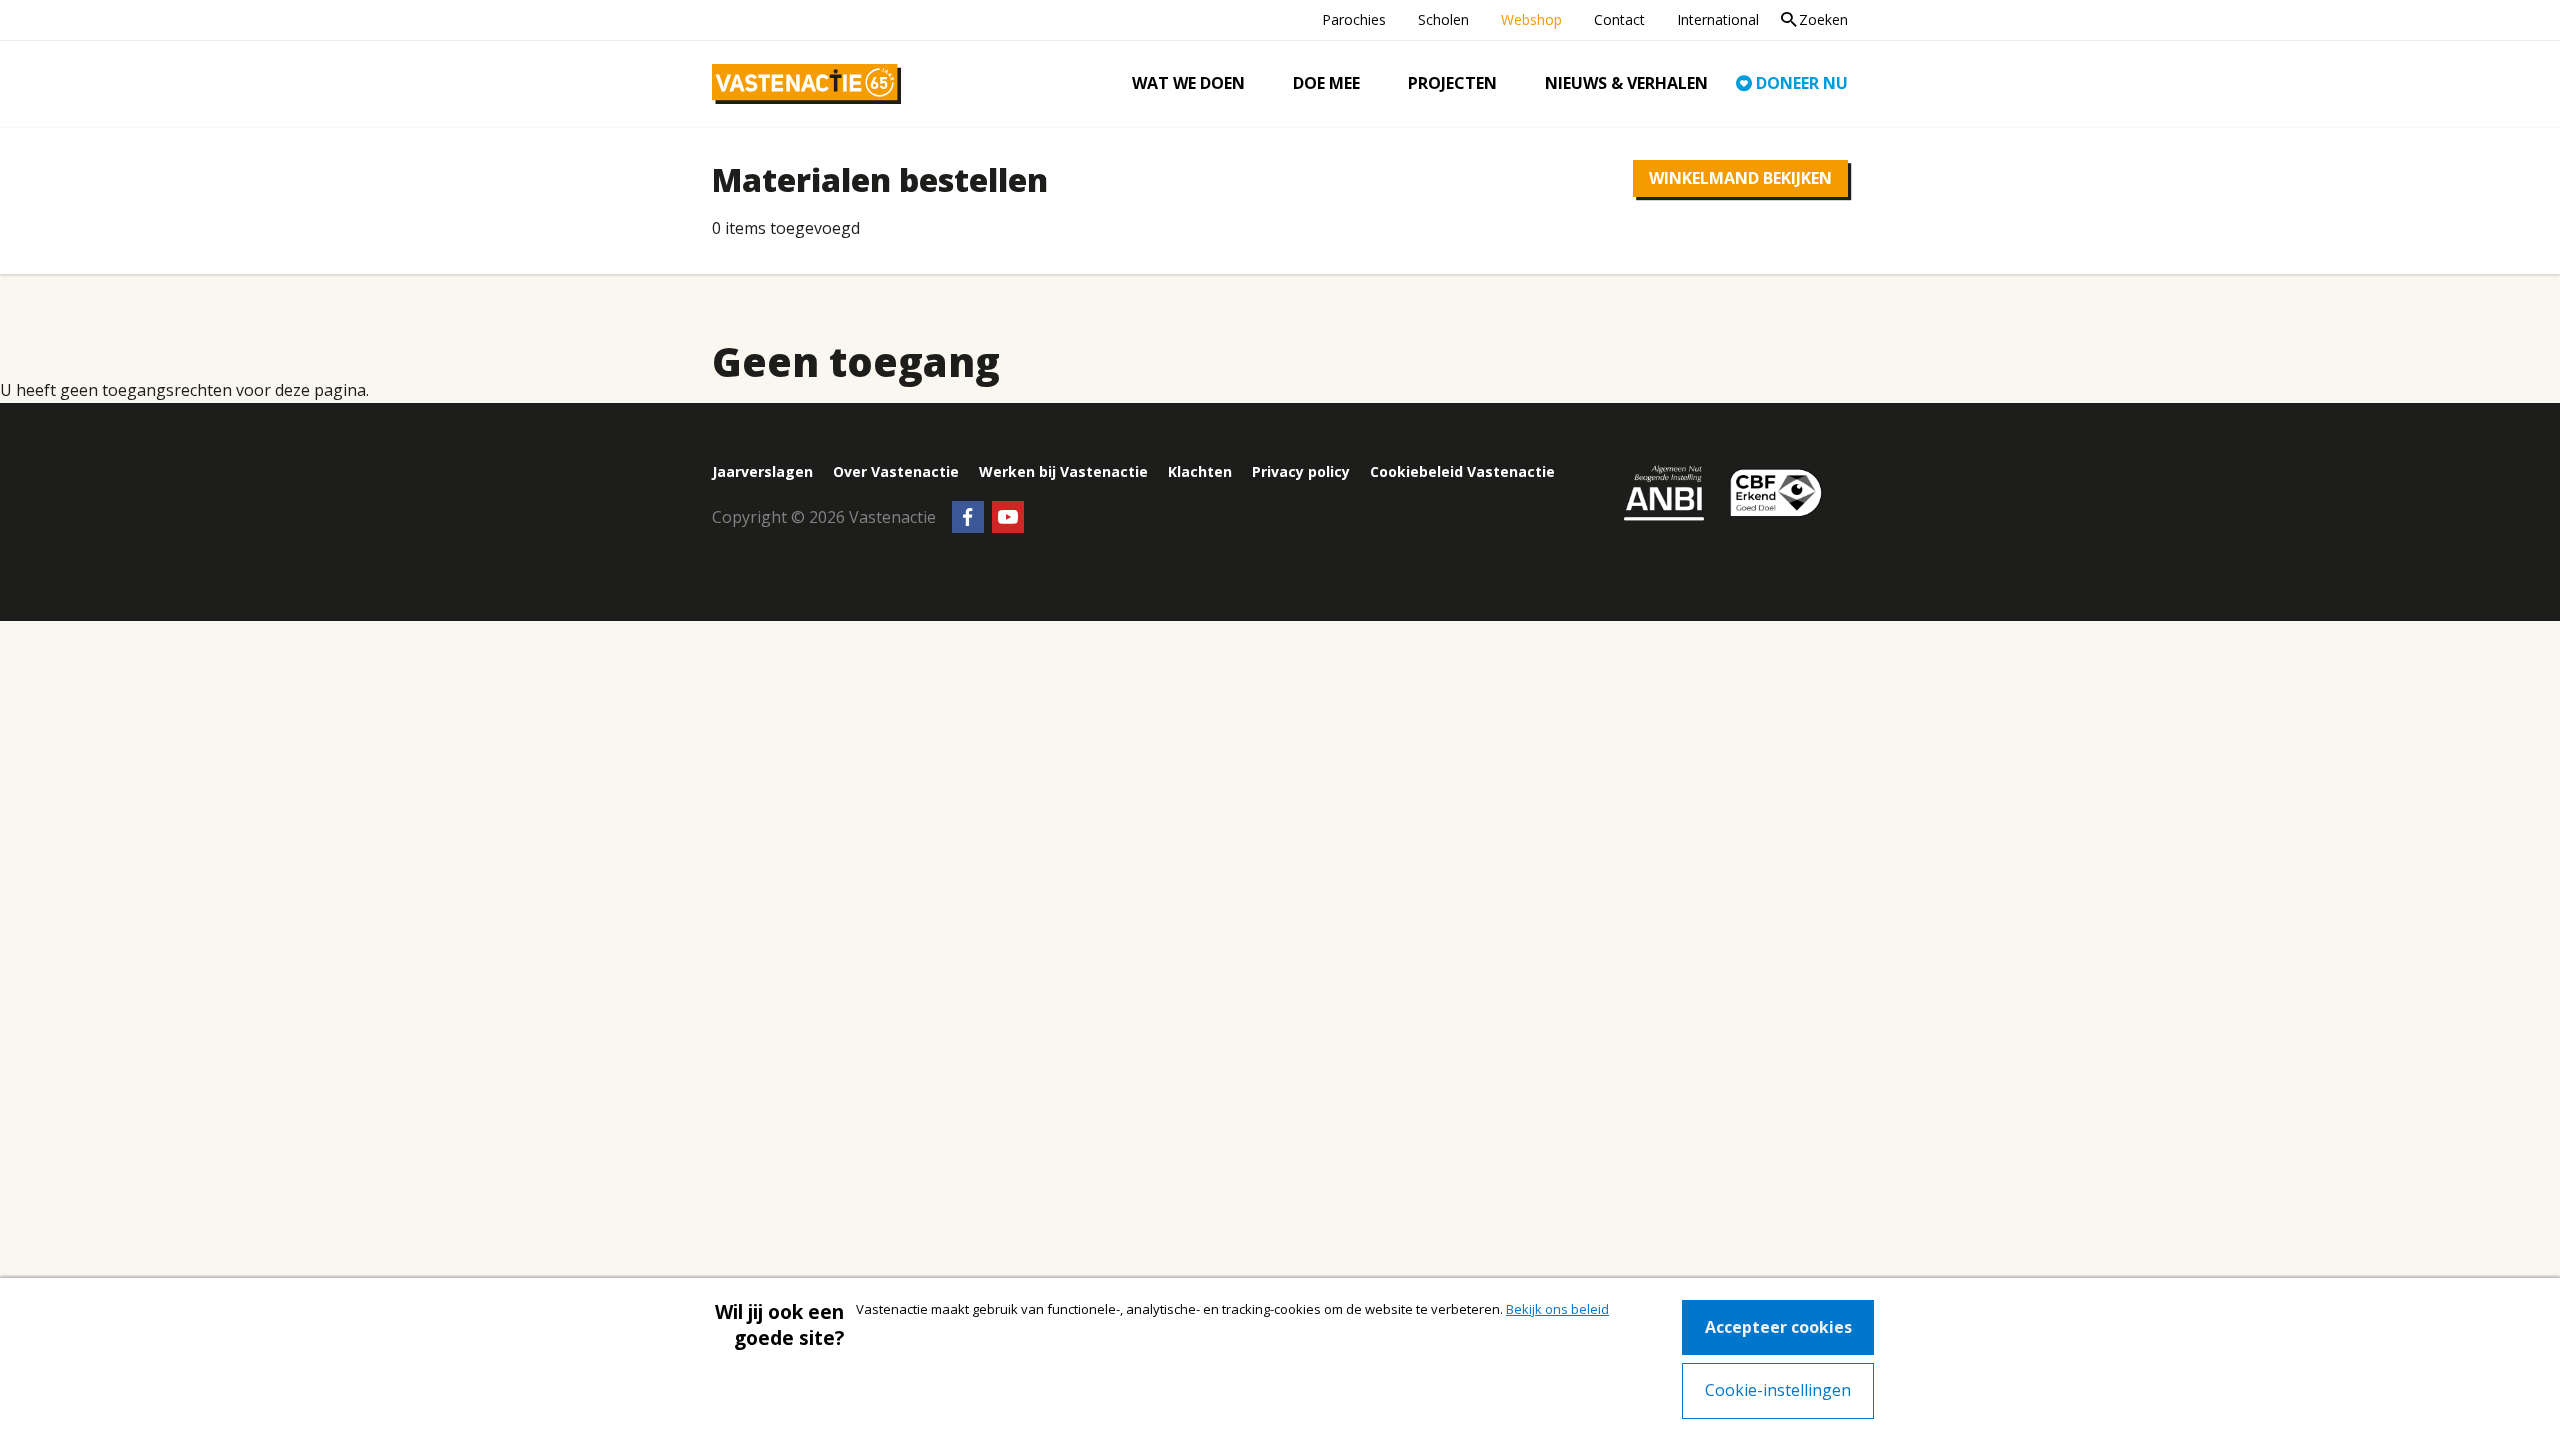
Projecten (1452, 83)
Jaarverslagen (762, 471)
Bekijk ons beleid (1557, 1309)
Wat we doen (1188, 83)
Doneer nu (1802, 83)
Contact (1619, 19)
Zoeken (1823, 19)
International (1718, 19)
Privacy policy (1301, 471)
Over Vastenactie (896, 471)
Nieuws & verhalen (1626, 83)
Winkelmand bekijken (1740, 178)
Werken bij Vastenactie (1063, 471)
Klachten (1200, 471)
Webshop (1531, 19)
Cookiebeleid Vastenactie (1462, 471)
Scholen (1443, 19)
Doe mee (1326, 83)
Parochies (1354, 19)
